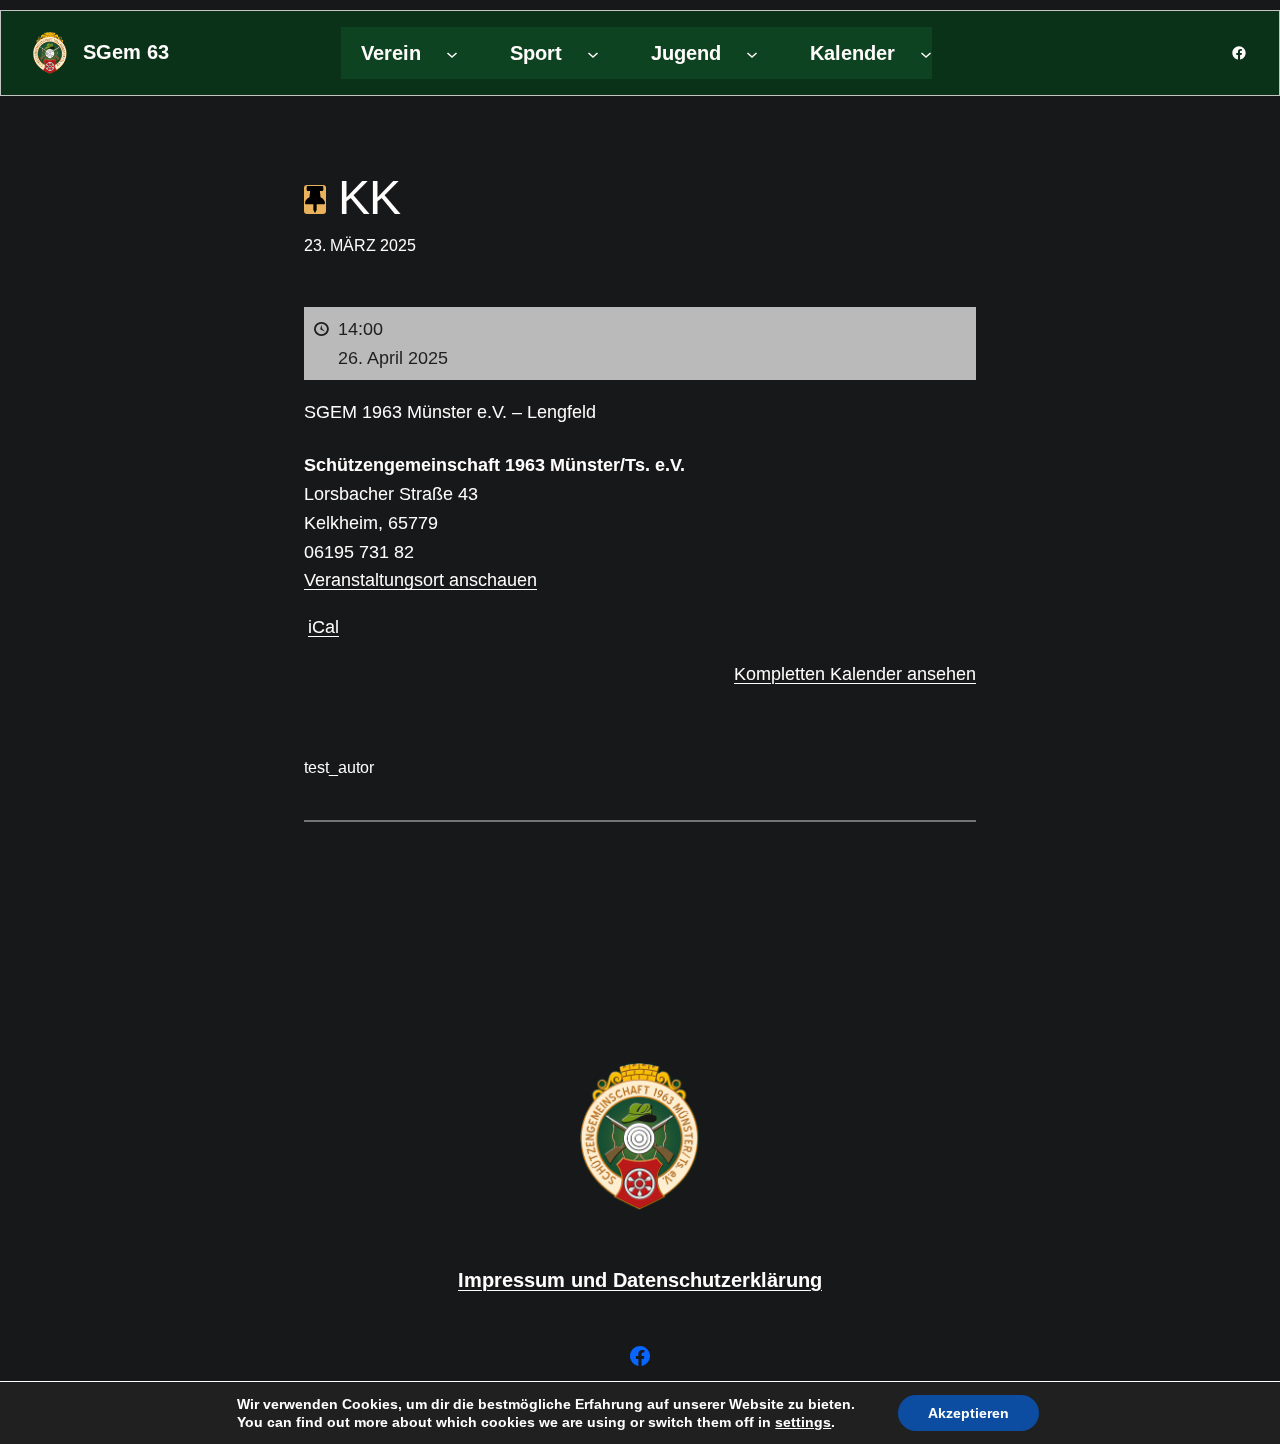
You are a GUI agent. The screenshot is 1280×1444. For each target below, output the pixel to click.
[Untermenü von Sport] (593, 53)
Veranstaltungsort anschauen (420, 580)
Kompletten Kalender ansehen (855, 674)
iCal (323, 627)
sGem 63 (126, 52)
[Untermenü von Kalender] (926, 53)
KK (363, 197)
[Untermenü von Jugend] (752, 53)
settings (803, 1422)
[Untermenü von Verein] (452, 53)
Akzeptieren (968, 1413)
